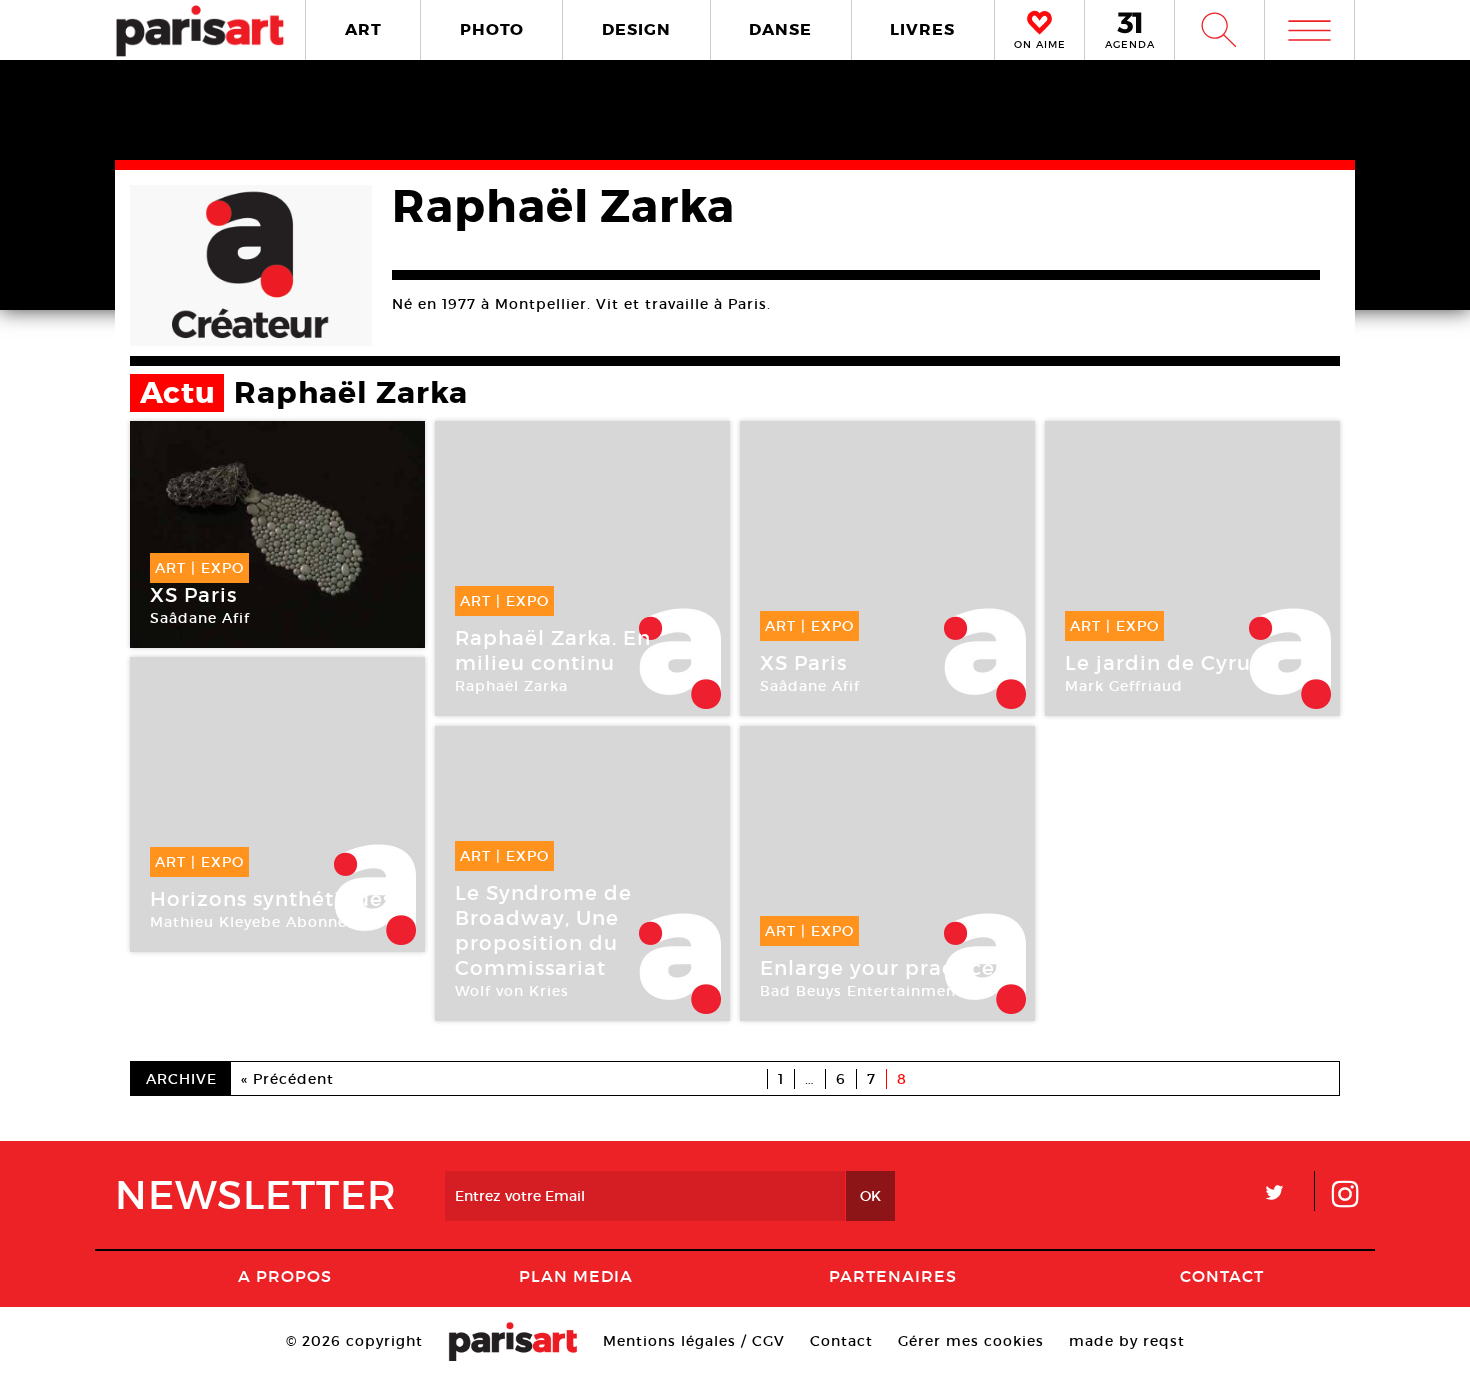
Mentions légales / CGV (694, 1341)
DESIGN (636, 29)
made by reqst (1127, 1341)
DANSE (780, 29)
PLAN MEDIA (576, 1276)
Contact (1222, 1276)
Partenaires (893, 1276)
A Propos (285, 1276)
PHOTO (492, 29)
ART (363, 29)
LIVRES (922, 29)
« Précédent (287, 1079)
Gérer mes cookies (971, 1341)
